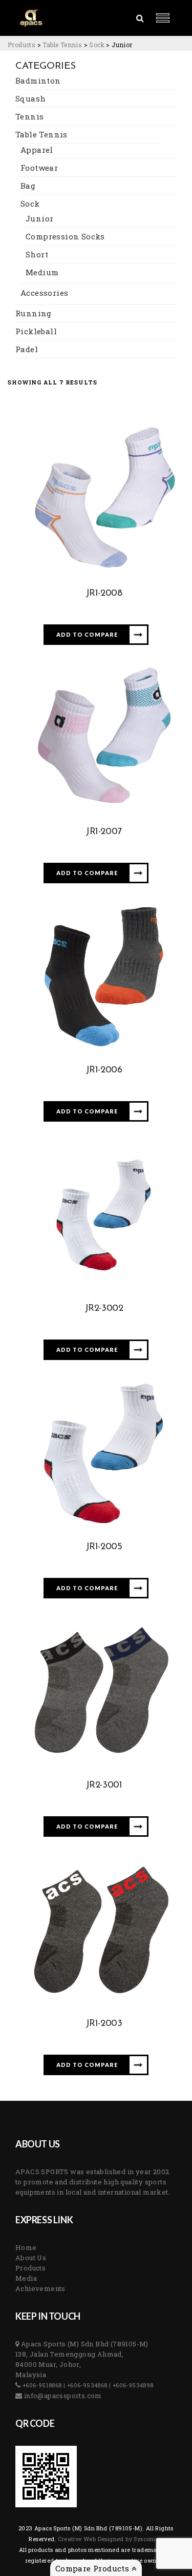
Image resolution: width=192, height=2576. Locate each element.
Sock (30, 204)
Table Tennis (41, 134)
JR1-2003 (104, 2024)
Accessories (44, 293)
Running (34, 313)
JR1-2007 (104, 832)
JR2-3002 (104, 1309)
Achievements (40, 2288)
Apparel (37, 150)
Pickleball (36, 331)
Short (37, 254)
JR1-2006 (104, 1070)
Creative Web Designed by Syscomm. (110, 2539)
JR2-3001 (104, 1786)
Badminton (38, 80)
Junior (39, 218)
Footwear (39, 168)
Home (26, 2247)
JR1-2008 (104, 594)
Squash (30, 98)
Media (26, 2278)
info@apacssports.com (62, 2396)
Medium (42, 272)
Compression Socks (65, 236)
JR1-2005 (104, 1547)
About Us (31, 2258)
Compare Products (93, 2568)
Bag (28, 186)
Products (30, 2268)
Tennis (29, 116)
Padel (27, 349)
